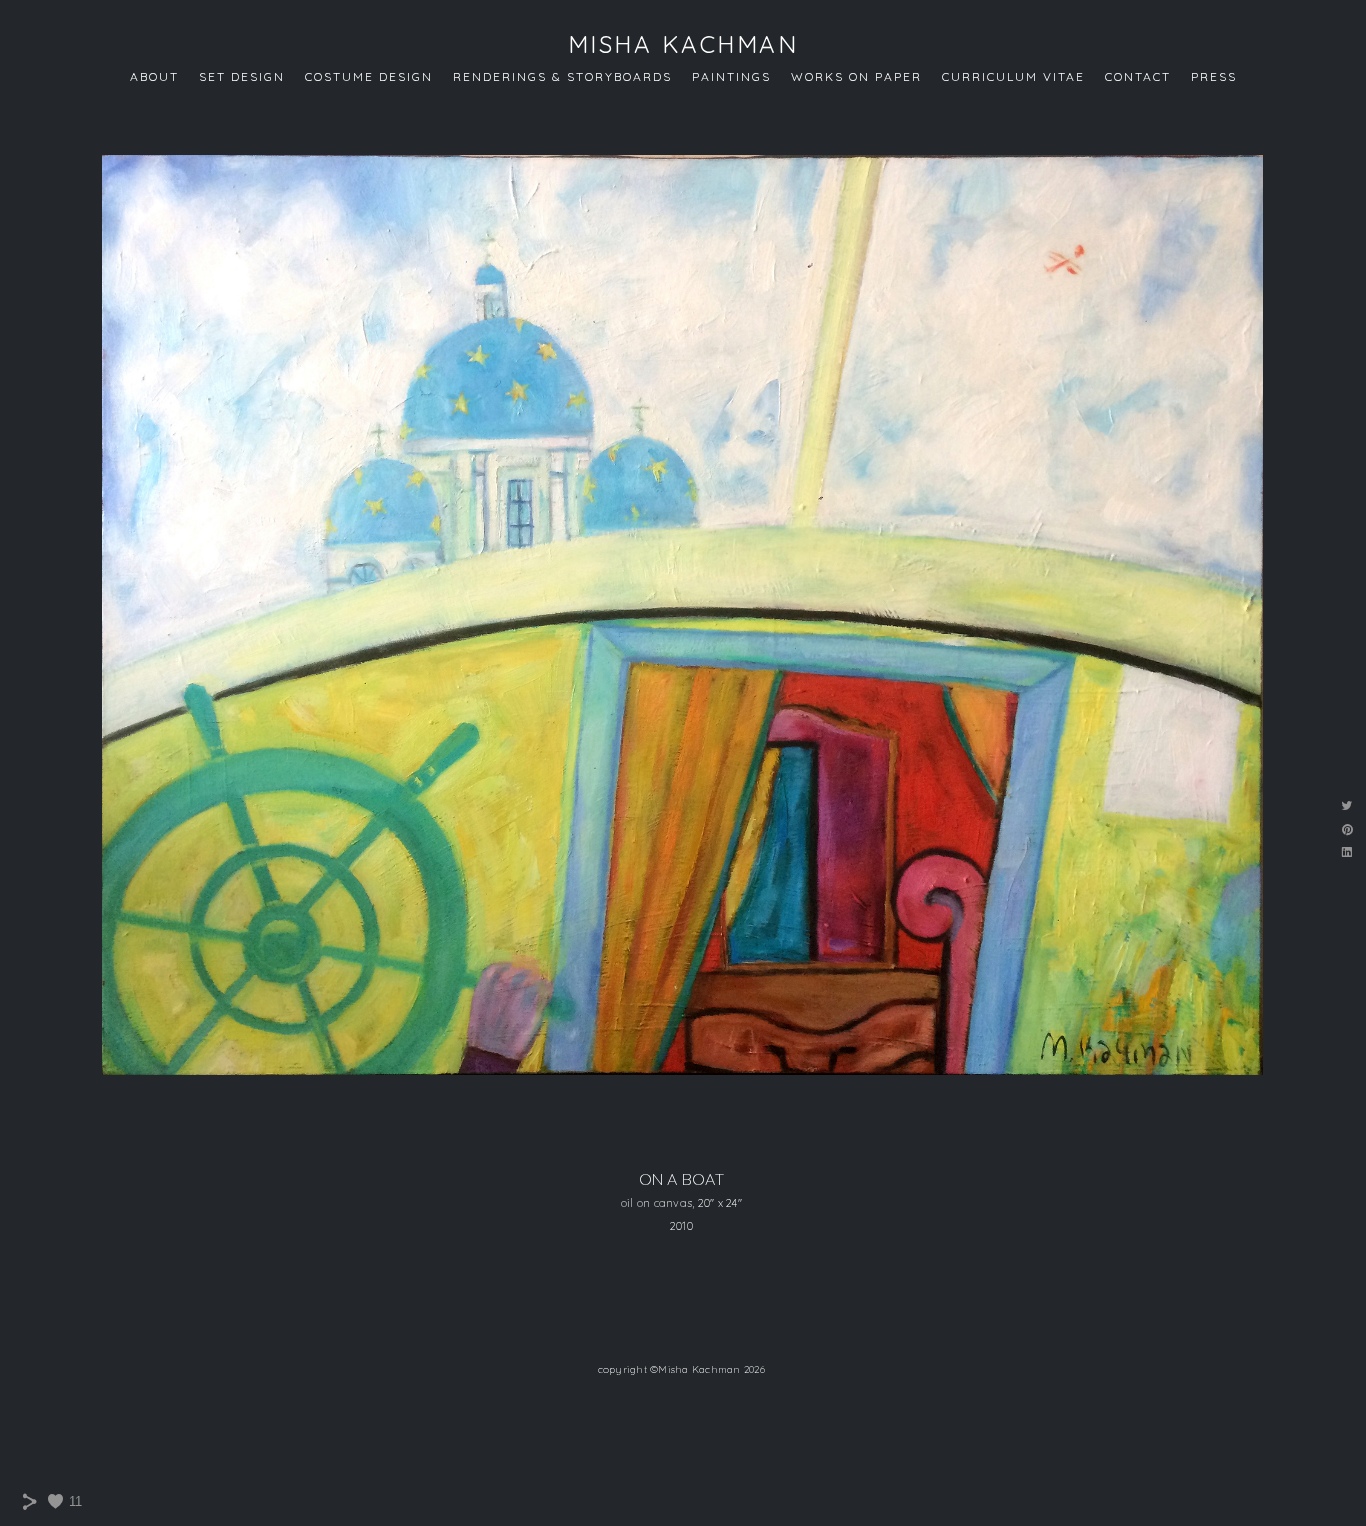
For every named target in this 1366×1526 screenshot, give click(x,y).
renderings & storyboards (562, 76)
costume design (369, 76)
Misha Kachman (683, 44)
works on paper (856, 76)
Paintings (731, 76)
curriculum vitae (1013, 76)
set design (242, 76)
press (1214, 76)
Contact (1138, 76)
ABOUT (154, 76)
